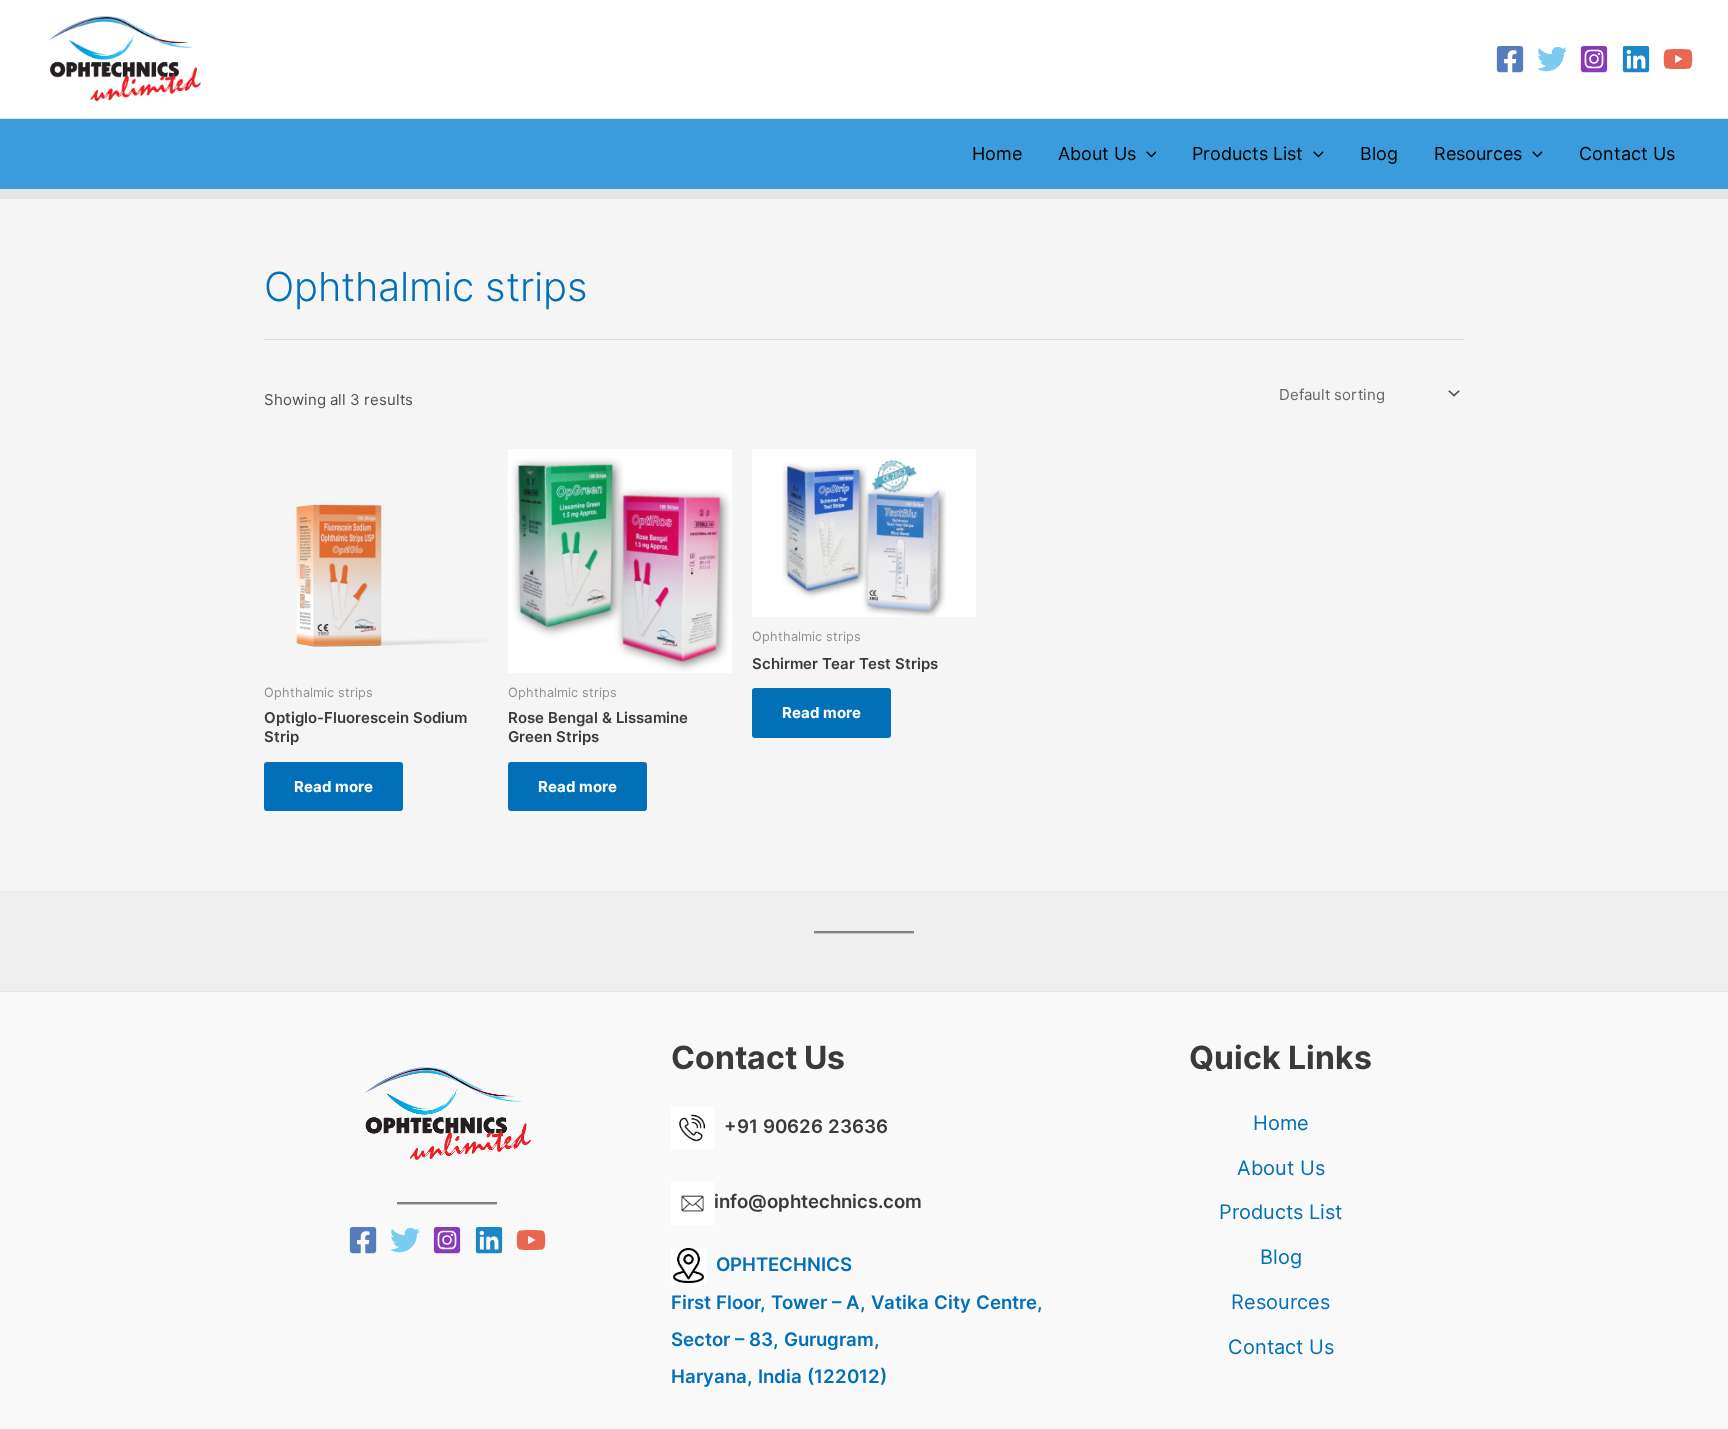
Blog (1379, 153)
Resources (1478, 153)
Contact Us (1627, 153)
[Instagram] (1594, 59)
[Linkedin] (1636, 59)
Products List (1247, 153)
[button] (1146, 154)
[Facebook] (1510, 59)
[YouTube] (1678, 59)
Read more (333, 786)
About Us (1097, 153)
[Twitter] (1552, 59)
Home (997, 153)
